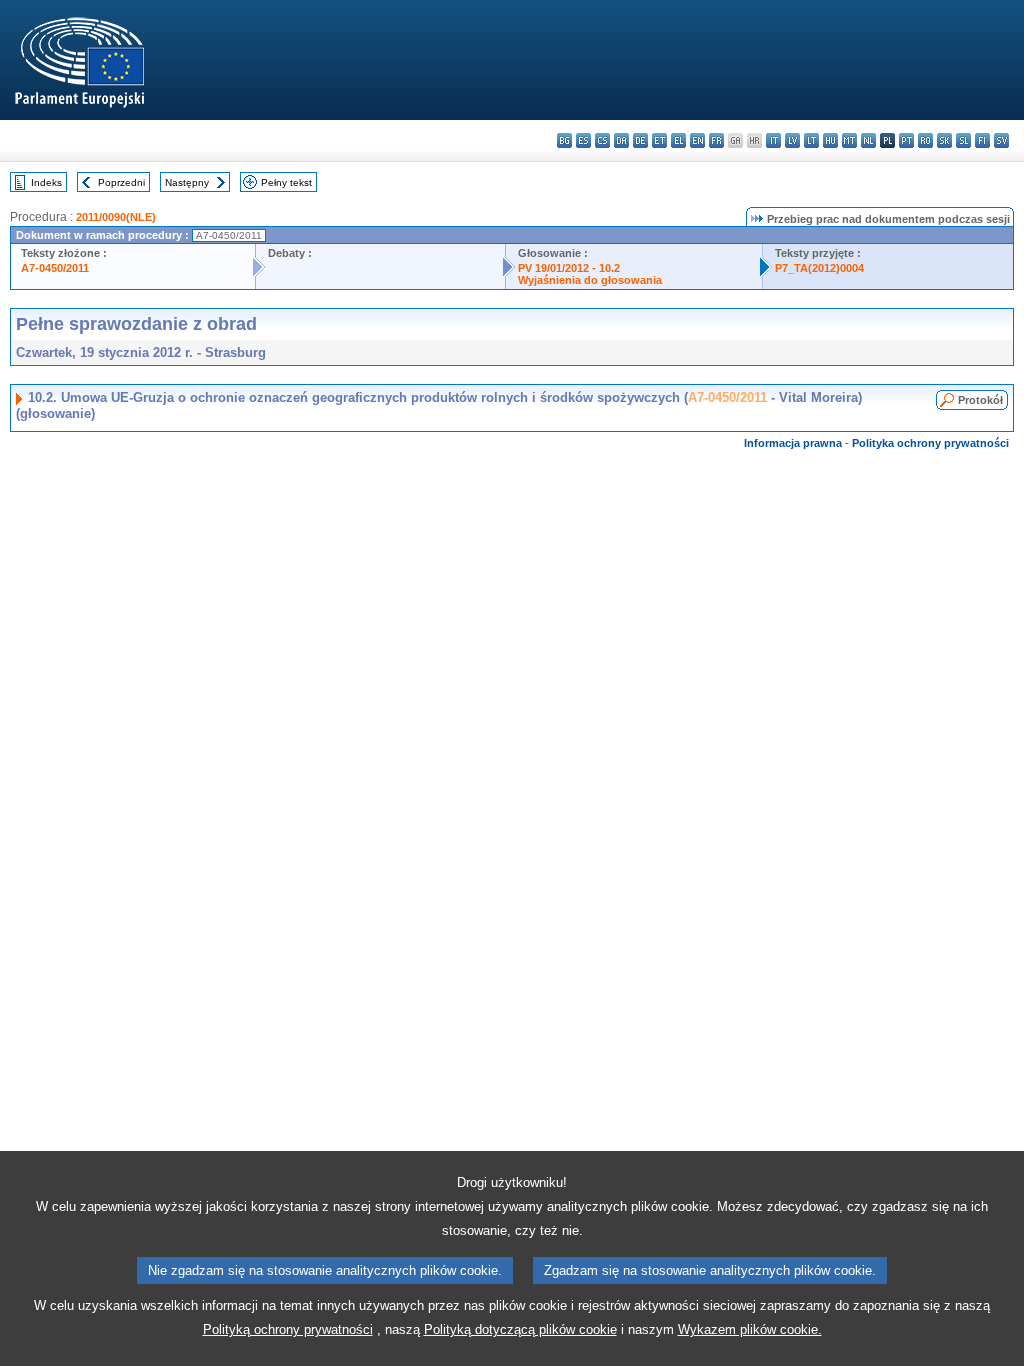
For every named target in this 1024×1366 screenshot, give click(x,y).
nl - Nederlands (868, 140)
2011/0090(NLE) (116, 217)
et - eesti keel (659, 140)
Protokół (980, 400)
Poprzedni (121, 182)
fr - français (716, 140)
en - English (697, 140)
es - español (583, 140)
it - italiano (773, 140)
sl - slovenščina (963, 140)
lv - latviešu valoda (792, 140)
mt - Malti (849, 140)
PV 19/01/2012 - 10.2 (569, 268)
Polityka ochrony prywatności (930, 443)
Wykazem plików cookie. (750, 1329)
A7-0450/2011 (55, 268)
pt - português (906, 140)
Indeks (46, 182)
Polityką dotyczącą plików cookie (520, 1329)
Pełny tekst (286, 182)
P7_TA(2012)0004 (819, 268)
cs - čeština (602, 140)
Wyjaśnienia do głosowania (590, 280)
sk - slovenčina (944, 140)
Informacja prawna (793, 443)
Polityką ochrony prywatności (288, 1329)
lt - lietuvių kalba (811, 140)
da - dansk (621, 140)
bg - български (564, 140)
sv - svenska (1001, 140)
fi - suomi (982, 140)
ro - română (925, 140)
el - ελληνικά (678, 140)
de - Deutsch (640, 140)
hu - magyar (830, 140)
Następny (187, 182)
